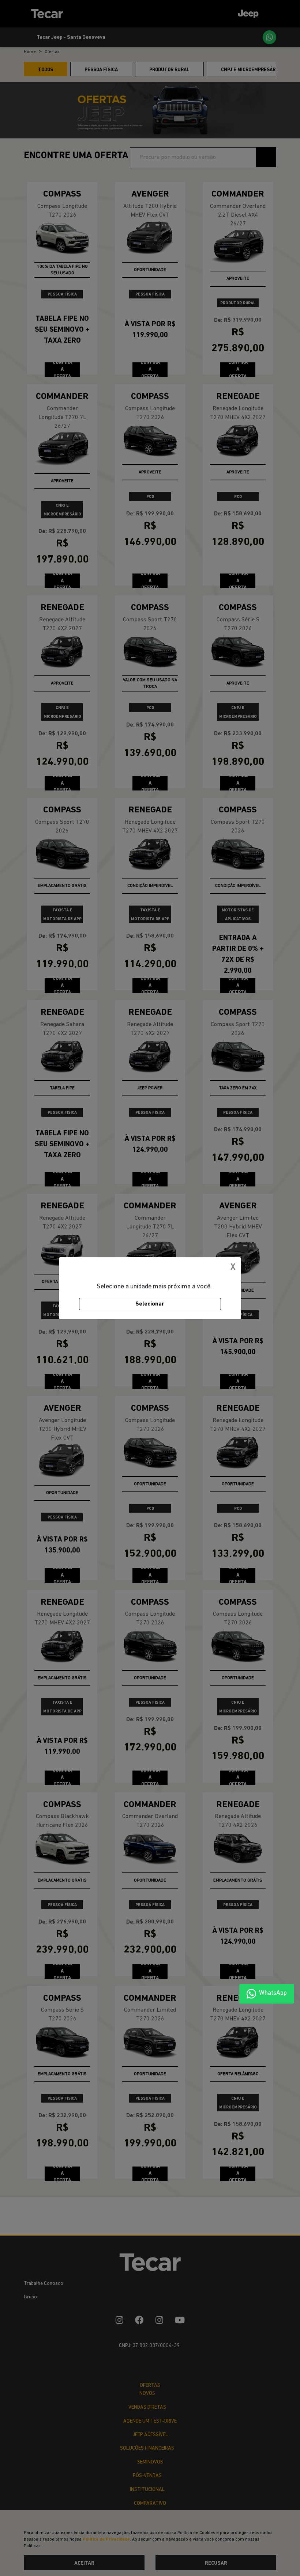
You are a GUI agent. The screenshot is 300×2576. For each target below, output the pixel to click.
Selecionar (150, 1304)
